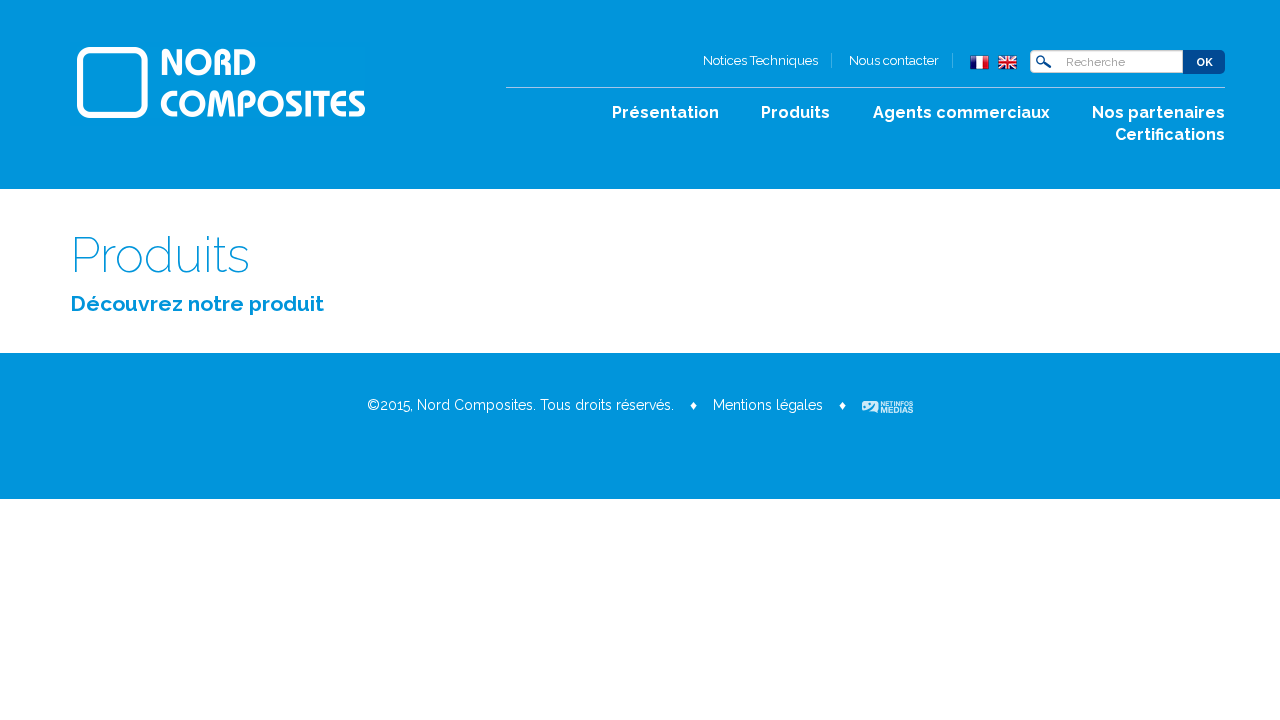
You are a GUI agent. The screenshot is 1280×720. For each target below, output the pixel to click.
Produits (795, 112)
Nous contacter (894, 60)
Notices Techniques (760, 60)
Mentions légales (768, 405)
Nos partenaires (1158, 112)
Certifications (1170, 134)
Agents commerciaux (961, 112)
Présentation (665, 112)
